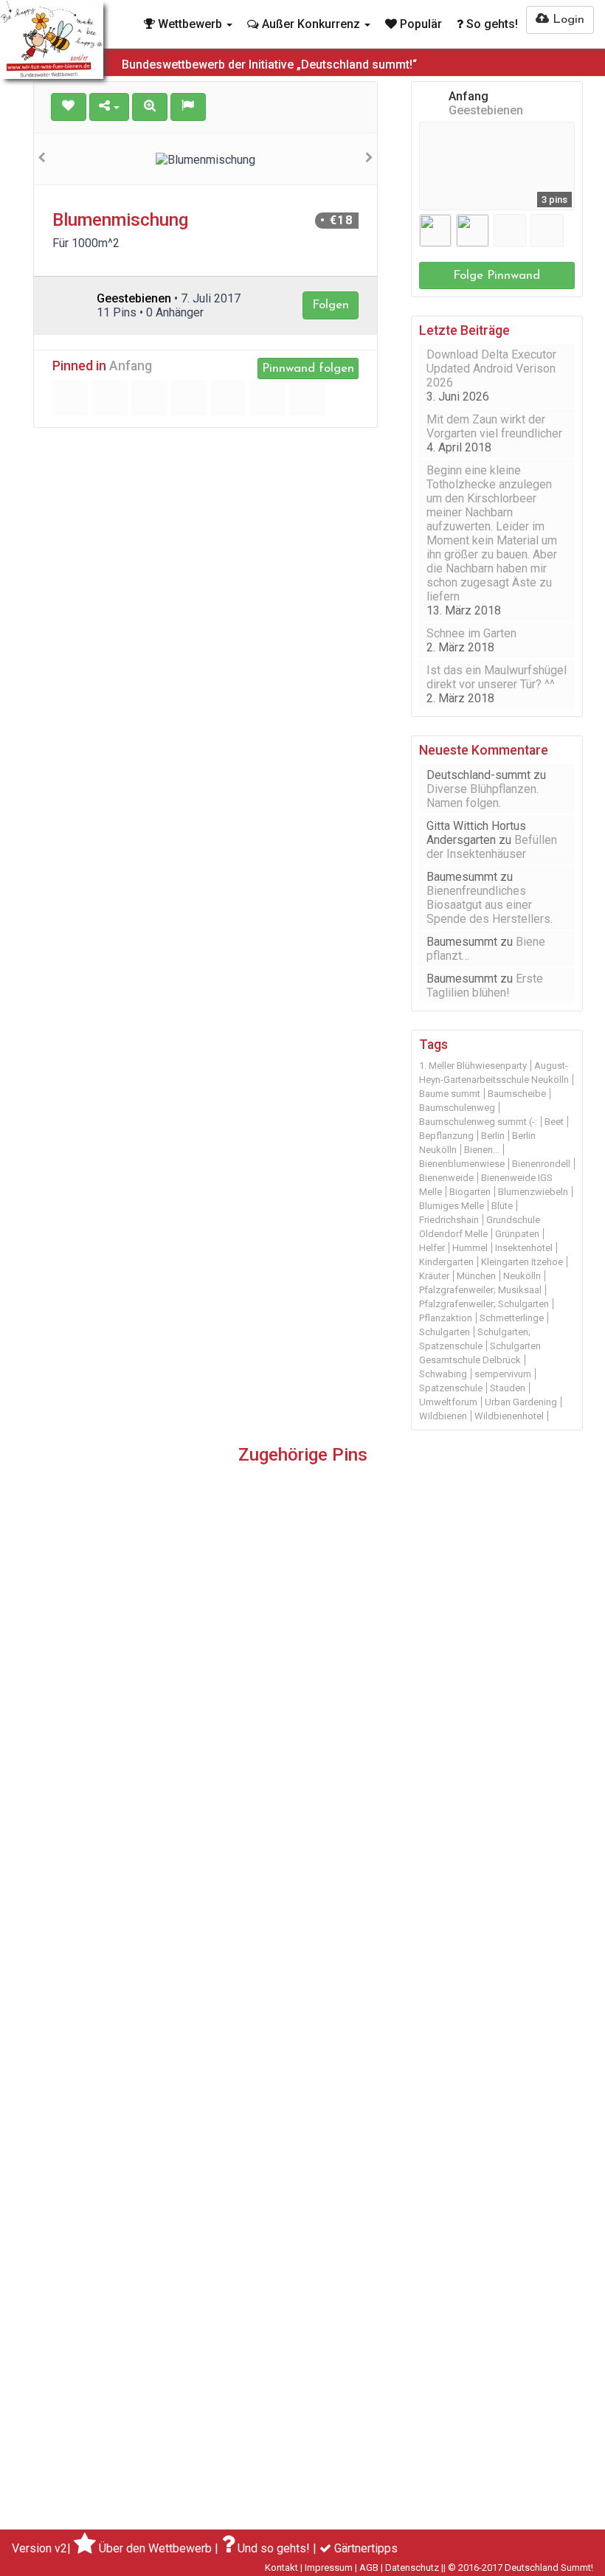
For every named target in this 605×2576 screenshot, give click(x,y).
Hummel (470, 1248)
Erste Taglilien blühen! (485, 986)
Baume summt (450, 1094)
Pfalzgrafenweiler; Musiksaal (480, 1290)
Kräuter (434, 1276)
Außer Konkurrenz (311, 24)
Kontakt (281, 2568)
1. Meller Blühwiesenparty (473, 1066)
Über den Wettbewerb (155, 2548)
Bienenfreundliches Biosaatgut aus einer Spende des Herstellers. (490, 905)
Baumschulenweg (457, 1108)
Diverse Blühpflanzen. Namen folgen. (483, 796)
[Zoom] (150, 107)
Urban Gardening (521, 1402)
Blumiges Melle (452, 1206)
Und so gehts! (274, 2548)
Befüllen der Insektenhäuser (492, 847)
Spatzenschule (451, 1388)
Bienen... (482, 1150)
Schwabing (443, 1374)
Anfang (131, 366)
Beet (554, 1122)
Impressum (329, 2568)
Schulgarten (445, 1332)
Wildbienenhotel (509, 1416)
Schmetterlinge (512, 1318)
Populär (419, 24)
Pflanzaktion (446, 1318)
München (476, 1276)
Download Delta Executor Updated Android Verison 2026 (491, 368)
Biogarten (470, 1192)
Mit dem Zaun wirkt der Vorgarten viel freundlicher (494, 426)
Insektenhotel (524, 1248)
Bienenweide (446, 1178)
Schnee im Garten (471, 633)
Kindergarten (446, 1262)
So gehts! (491, 24)
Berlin (493, 1136)
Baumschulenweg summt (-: (478, 1122)
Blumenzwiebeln (533, 1192)
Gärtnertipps (366, 2548)
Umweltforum (448, 1402)
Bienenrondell (541, 1164)
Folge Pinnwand (497, 276)
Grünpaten (517, 1234)
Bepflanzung (446, 1136)
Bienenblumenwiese (462, 1164)
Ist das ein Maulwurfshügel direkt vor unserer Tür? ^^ (497, 677)
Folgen (331, 305)
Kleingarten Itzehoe (522, 1262)
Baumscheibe (517, 1094)
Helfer (432, 1248)
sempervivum (503, 1374)
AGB (369, 2568)
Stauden (508, 1388)
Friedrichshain (449, 1220)
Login (567, 20)
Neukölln (522, 1276)
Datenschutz (412, 2568)
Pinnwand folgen (308, 368)
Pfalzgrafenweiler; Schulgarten (484, 1304)
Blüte (502, 1206)
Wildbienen (443, 1416)
